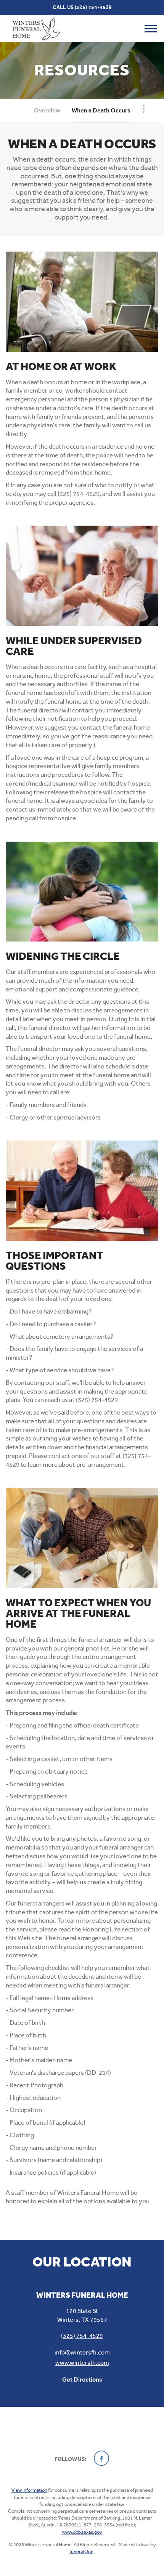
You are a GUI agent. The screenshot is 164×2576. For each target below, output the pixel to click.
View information (29, 2490)
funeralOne (81, 2551)
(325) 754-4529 (93, 7)
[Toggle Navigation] (144, 109)
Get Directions (82, 2380)
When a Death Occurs (101, 110)
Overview (47, 110)
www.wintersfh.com (82, 2363)
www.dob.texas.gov (82, 2532)
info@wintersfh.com (82, 2352)
